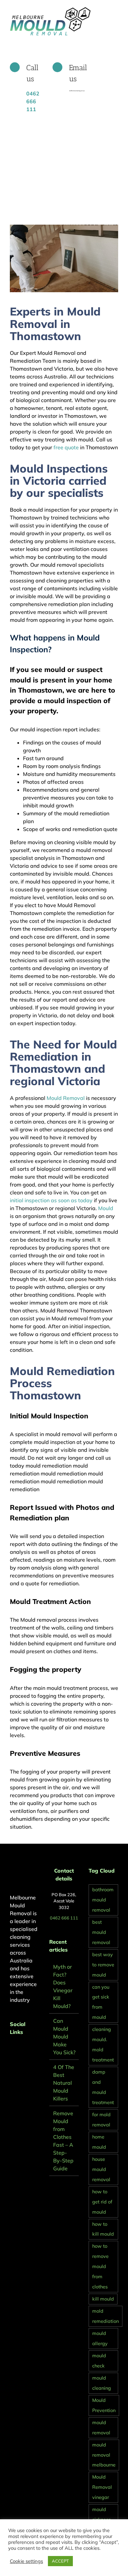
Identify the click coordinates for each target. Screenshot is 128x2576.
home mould (99, 2142)
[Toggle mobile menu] (116, 10)
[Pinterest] (21, 2049)
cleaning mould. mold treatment (103, 2045)
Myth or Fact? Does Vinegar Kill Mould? (63, 1986)
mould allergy (100, 2338)
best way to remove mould (103, 1965)
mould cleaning (102, 2383)
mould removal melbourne (104, 2455)
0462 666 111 (64, 1918)
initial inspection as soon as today (51, 1200)
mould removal (101, 2428)
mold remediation (106, 2316)
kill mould (103, 2299)
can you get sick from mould (101, 2002)
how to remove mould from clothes (100, 2266)
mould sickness (101, 2515)
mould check (99, 2361)
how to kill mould (103, 2229)
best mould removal (101, 1932)
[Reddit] (30, 2049)
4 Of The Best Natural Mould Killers (64, 2083)
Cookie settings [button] (26, 2561)
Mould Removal (66, 1098)
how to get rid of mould (102, 2202)
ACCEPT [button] (60, 2561)
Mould (106, 1208)
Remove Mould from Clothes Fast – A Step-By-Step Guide (63, 2141)
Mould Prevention (104, 2405)
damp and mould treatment (103, 2087)
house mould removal (101, 2169)
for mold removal (101, 2120)
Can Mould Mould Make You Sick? (64, 2037)
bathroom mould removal (103, 1900)
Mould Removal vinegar (102, 2487)
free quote (65, 447)
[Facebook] (12, 2049)
